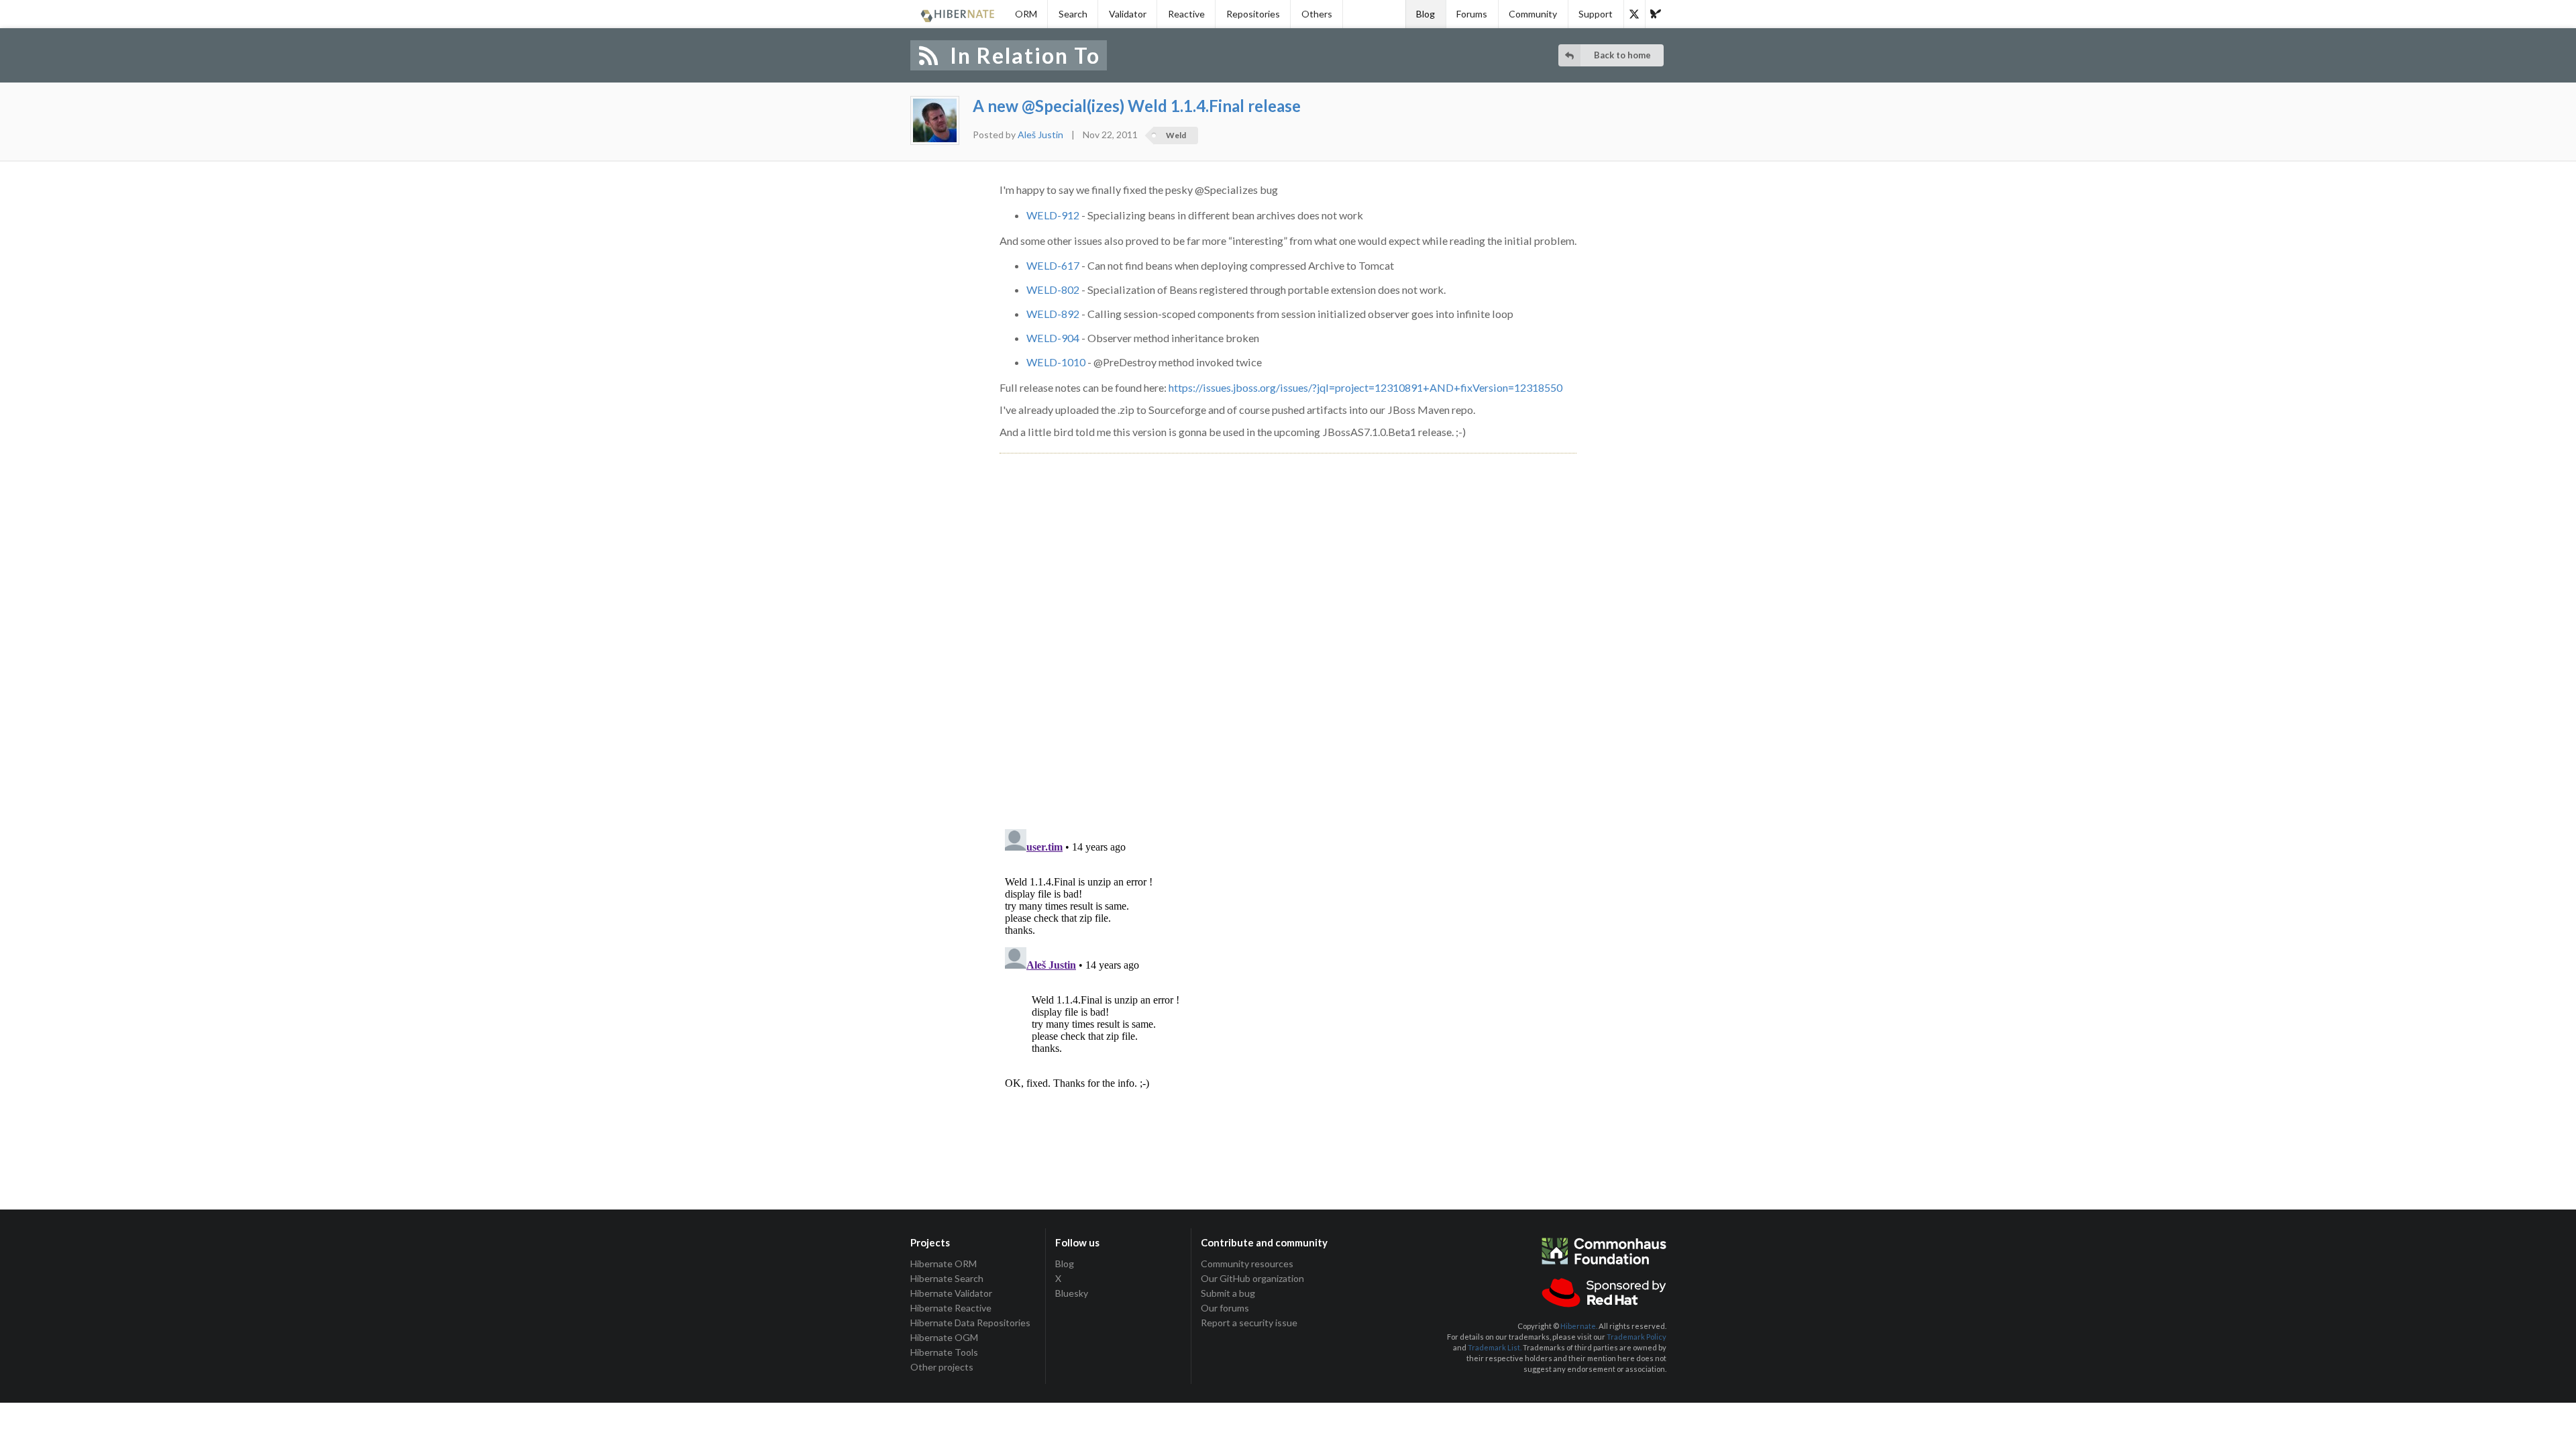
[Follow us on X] (1634, 14)
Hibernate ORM (944, 1264)
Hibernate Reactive (951, 1308)
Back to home (1622, 55)
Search (1073, 14)
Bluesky (1072, 1293)
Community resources (1247, 1264)
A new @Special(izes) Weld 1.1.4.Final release (1137, 106)
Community (1533, 14)
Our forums (1225, 1308)
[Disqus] (1288, 626)
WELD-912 (1053, 215)
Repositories (1253, 14)
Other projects (942, 1367)
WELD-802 (1053, 289)
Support (1596, 14)
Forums (1472, 14)
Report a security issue (1249, 1323)
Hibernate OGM (944, 1337)
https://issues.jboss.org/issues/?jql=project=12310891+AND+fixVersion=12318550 (1365, 387)
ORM (1026, 14)
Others (1317, 14)
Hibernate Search (947, 1278)
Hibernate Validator (951, 1293)
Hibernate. (1579, 1326)
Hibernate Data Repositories (970, 1323)
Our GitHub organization (1252, 1278)
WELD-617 (1053, 265)
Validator (1128, 14)
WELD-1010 (1056, 362)
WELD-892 (1053, 314)
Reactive (1186, 14)
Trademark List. (1495, 1347)
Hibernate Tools (944, 1352)
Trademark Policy (1636, 1337)
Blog (1426, 14)
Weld (1176, 135)
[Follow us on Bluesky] (1656, 14)
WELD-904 (1053, 338)
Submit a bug (1228, 1293)
